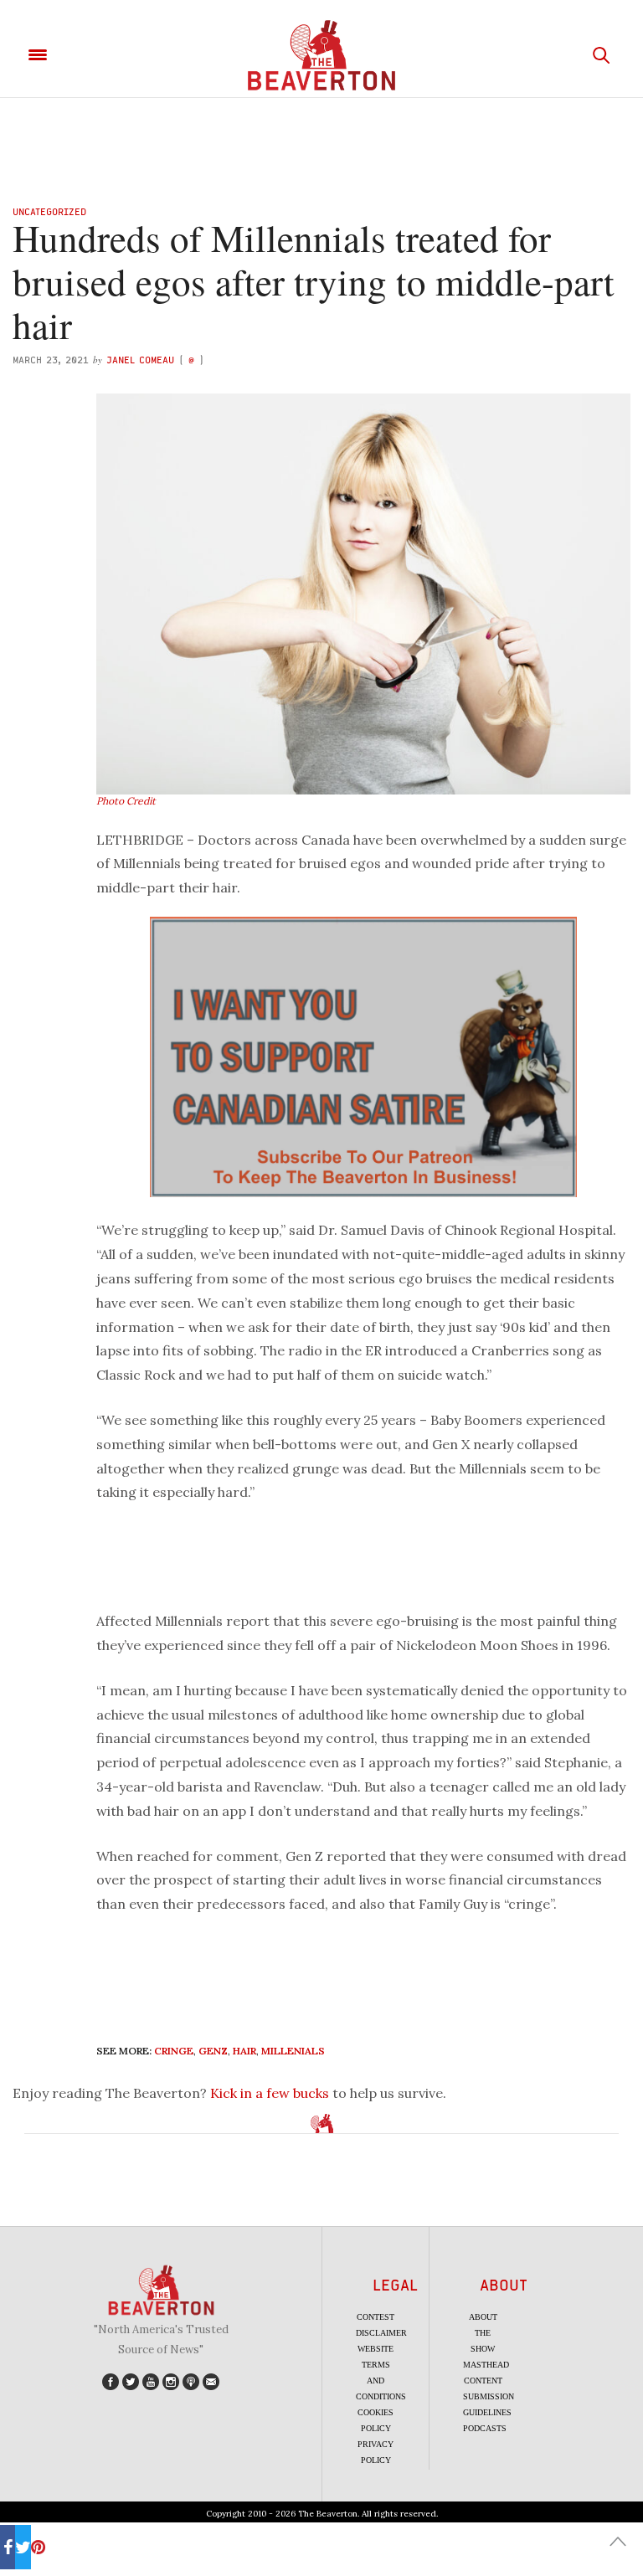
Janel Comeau (140, 360)
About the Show (483, 2333)
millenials (293, 2051)
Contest (376, 2317)
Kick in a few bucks (270, 2093)
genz (213, 2051)
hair (244, 2051)
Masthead (486, 2365)
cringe (174, 2051)
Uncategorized (49, 211)
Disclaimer (381, 2333)
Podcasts (485, 2428)
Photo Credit (126, 801)
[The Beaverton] (321, 55)
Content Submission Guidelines (489, 2396)
